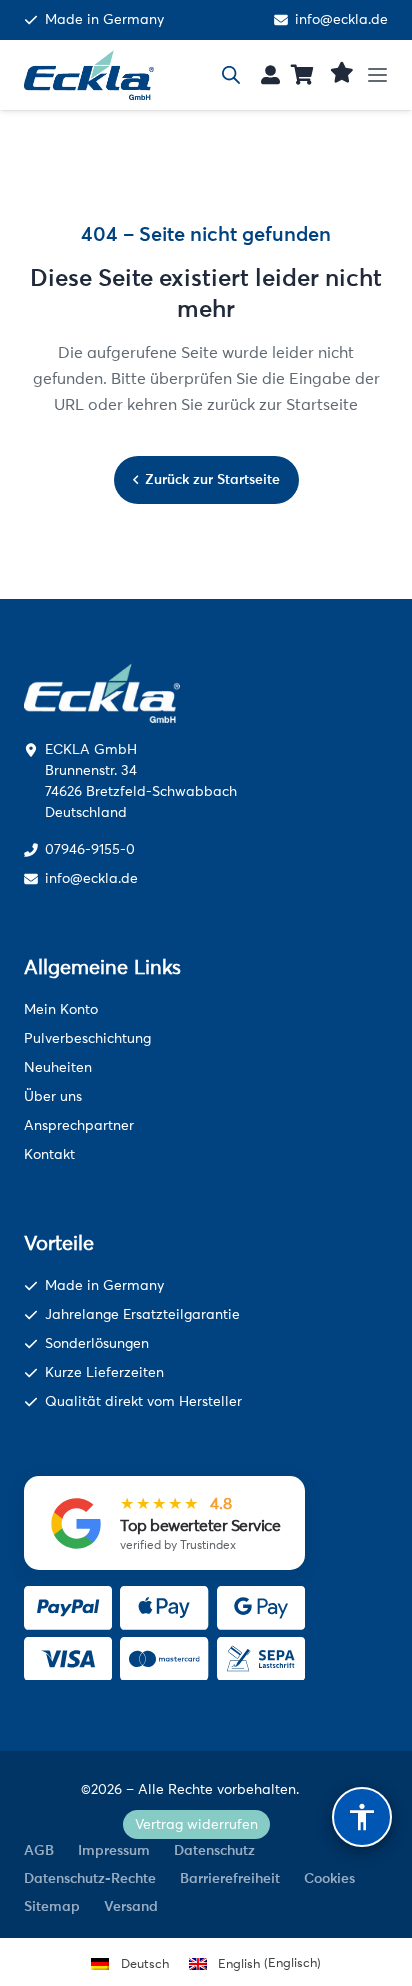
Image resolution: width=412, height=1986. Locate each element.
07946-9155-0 (90, 849)
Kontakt (49, 1154)
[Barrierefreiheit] (362, 1817)
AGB (39, 1850)
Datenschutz (214, 1850)
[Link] (270, 74)
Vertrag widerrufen (196, 1824)
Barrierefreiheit (230, 1878)
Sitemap (52, 1906)
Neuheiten (58, 1067)
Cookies (329, 1878)
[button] (384, 75)
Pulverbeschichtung (87, 1038)
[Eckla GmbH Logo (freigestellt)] (89, 75)
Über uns (53, 1096)
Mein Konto (61, 1009)
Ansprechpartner (79, 1125)
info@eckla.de (341, 20)
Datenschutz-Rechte (90, 1878)
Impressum (114, 1850)
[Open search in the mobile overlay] (231, 75)
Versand (131, 1906)
